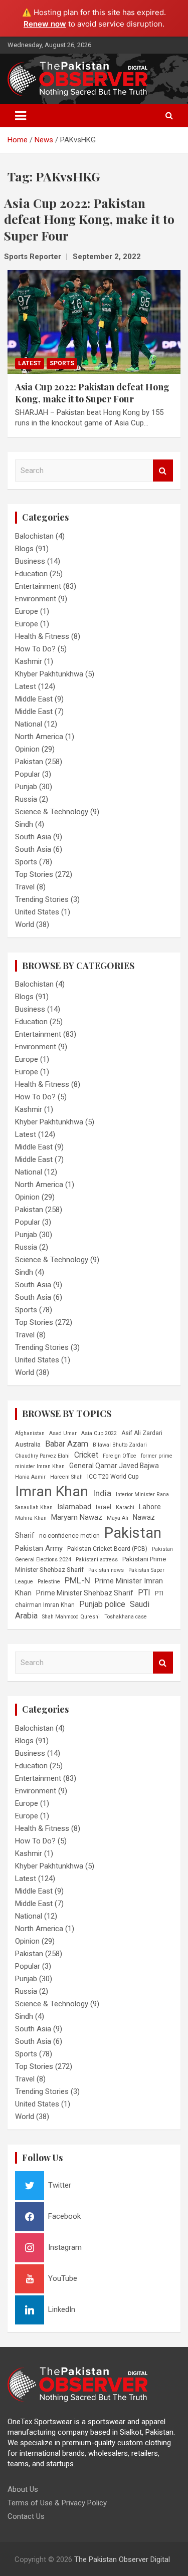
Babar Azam (67, 1444)
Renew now (45, 24)
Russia (26, 799)
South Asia (33, 837)
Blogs (24, 549)
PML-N (77, 1580)
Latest (30, 363)
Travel (25, 887)
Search (163, 471)
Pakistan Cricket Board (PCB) (107, 1549)
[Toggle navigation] (21, 116)
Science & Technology (52, 812)
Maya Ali (118, 1518)
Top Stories (34, 874)
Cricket (86, 1455)
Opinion (27, 749)
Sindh (24, 824)
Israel (104, 1507)
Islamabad (74, 1507)
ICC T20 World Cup (113, 1477)
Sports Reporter (33, 257)
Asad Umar (63, 1433)
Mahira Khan (31, 1518)
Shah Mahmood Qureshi (71, 1617)
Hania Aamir (30, 1477)
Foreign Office (120, 1456)
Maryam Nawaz (77, 1517)
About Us (23, 2489)
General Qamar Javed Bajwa (114, 1466)
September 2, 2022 (107, 257)
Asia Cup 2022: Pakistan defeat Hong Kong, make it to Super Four (92, 393)
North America (39, 737)
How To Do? (35, 649)
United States (37, 912)
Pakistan (29, 762)
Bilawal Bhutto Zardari (120, 1445)
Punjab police (102, 1604)
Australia (28, 1444)
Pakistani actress (97, 1560)
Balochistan (34, 536)
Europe (27, 611)
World (25, 924)
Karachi (125, 1507)
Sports (62, 363)
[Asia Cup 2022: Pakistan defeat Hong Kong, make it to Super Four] (94, 322)
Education (31, 574)
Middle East (34, 699)
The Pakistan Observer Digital (122, 2559)
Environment (36, 599)
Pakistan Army (39, 1548)
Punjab (26, 787)
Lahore (150, 1507)
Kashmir (29, 661)
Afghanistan (30, 1433)
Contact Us (26, 2516)
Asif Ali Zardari (142, 1433)
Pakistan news (106, 1570)
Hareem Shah (66, 1477)
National (29, 724)
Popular (28, 774)
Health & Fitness (42, 636)
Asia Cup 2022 (99, 1433)
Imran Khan (52, 1491)
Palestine (49, 1582)
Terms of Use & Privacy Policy (57, 2503)
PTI (144, 1593)
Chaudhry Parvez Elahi (42, 1456)
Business (30, 561)
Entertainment (38, 586)
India (102, 1493)
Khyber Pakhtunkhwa (49, 674)
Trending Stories (42, 899)
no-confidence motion (69, 1536)
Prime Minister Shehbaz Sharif (85, 1593)
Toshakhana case (126, 1617)
